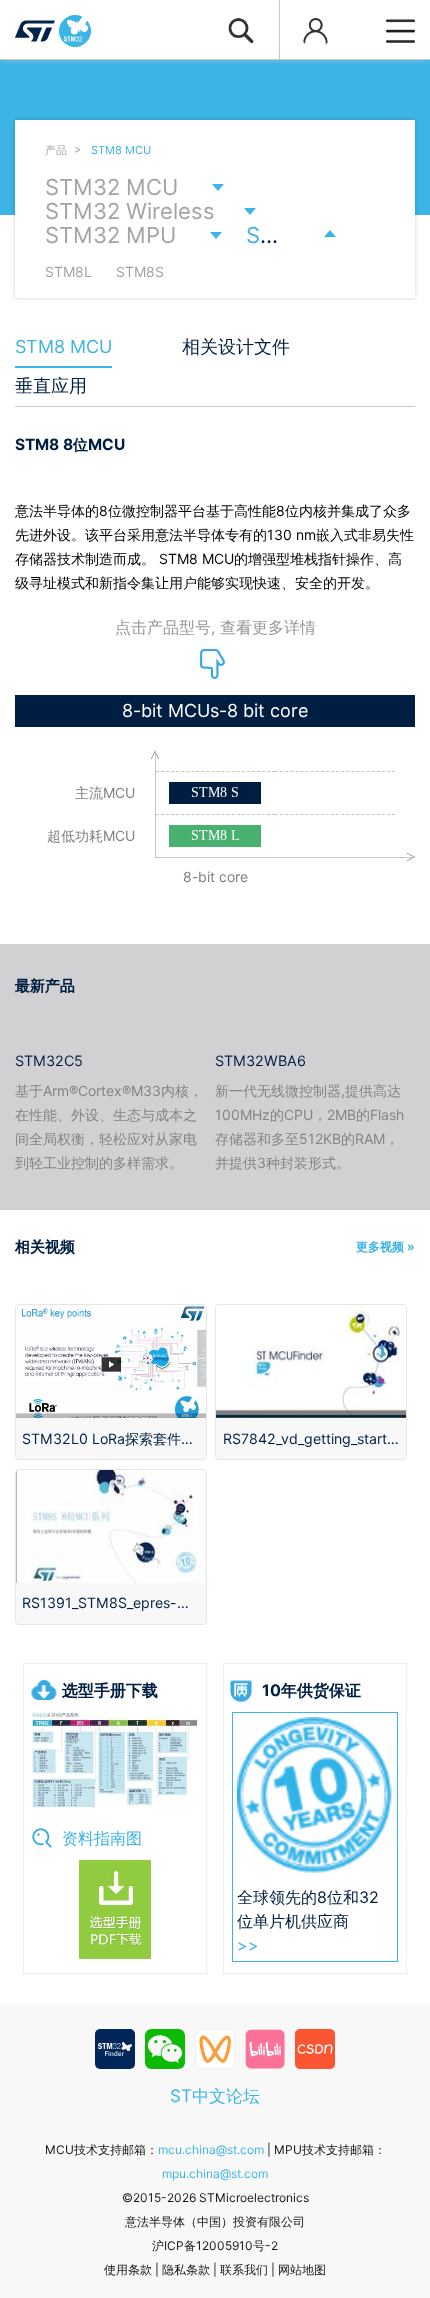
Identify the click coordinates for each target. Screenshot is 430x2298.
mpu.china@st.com (215, 2173)
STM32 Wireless (130, 211)
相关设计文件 (236, 346)
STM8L (68, 271)
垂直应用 (51, 385)
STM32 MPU (110, 235)
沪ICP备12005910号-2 (215, 2245)
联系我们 (244, 2269)
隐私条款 (186, 2269)
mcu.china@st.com (211, 2149)
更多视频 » (385, 1246)
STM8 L (215, 835)
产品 (56, 150)
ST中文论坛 (215, 2095)
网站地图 (302, 2269)
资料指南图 (102, 1838)
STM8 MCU (121, 150)
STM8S (140, 271)
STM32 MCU (111, 187)
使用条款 (128, 2269)
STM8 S (215, 792)
